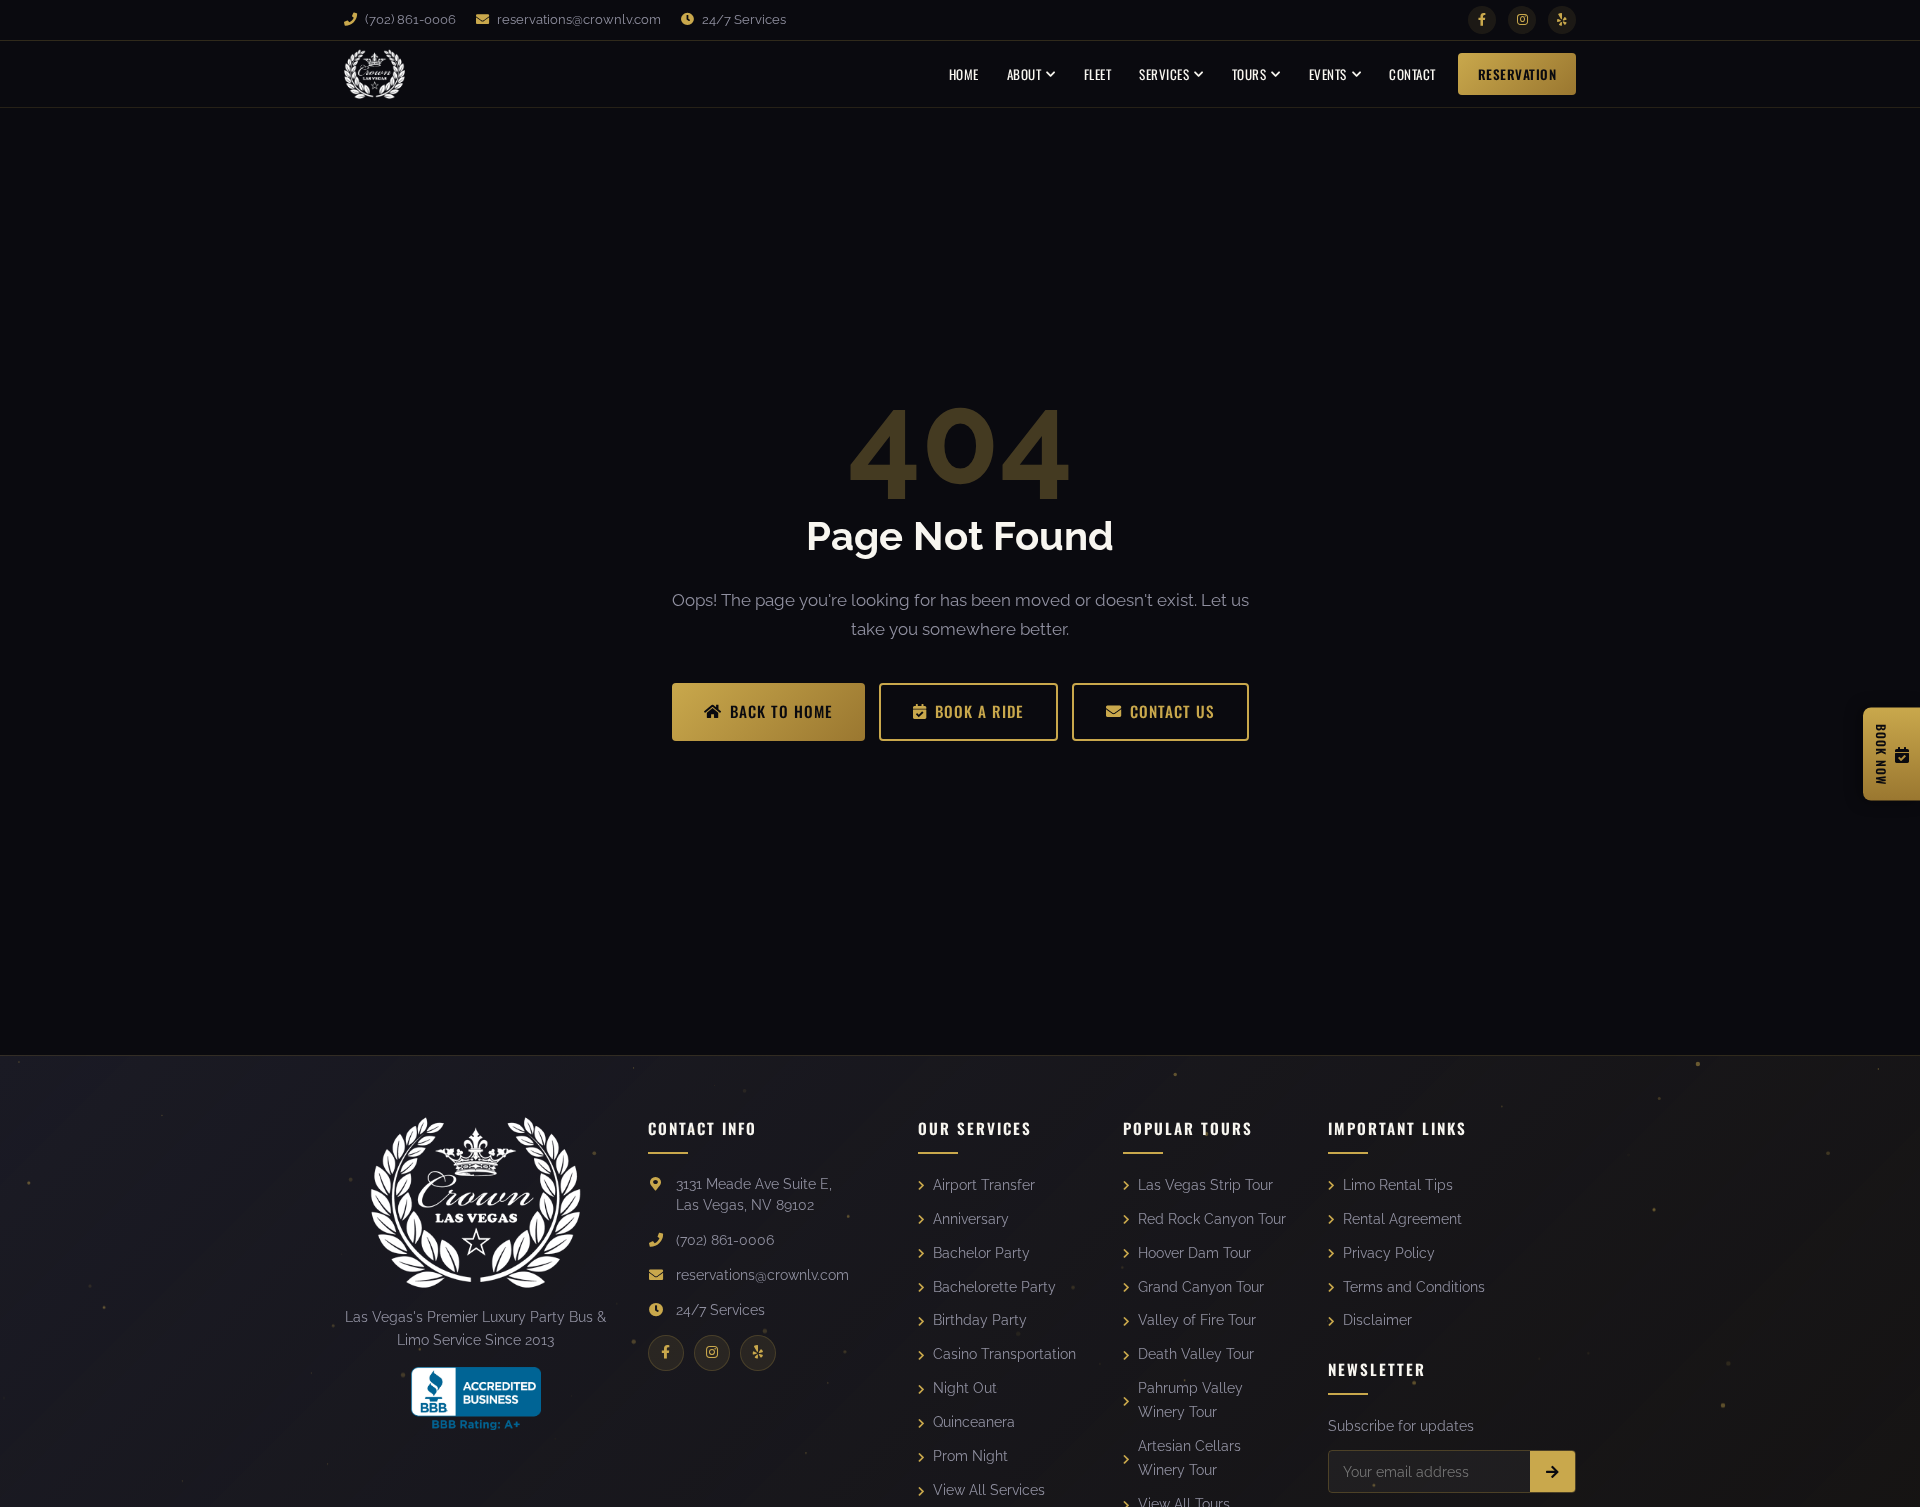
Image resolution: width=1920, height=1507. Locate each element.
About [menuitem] (1024, 74)
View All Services (989, 1490)
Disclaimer (1377, 1320)
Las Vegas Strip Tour (1205, 1185)
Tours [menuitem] (1249, 74)
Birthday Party (980, 1320)
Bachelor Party (981, 1253)
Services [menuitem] (1164, 74)
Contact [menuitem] (1412, 74)
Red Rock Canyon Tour (1212, 1219)
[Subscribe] (1552, 1471)
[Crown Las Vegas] (374, 74)
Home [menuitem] (964, 74)
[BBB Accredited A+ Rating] (476, 1398)
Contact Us (1172, 711)
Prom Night (970, 1456)
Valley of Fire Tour (1197, 1320)
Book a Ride (979, 711)
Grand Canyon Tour (1201, 1287)
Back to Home (781, 711)
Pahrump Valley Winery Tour (1190, 1400)
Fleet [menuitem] (1098, 74)
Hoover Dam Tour (1194, 1253)
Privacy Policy (1389, 1253)
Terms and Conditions (1414, 1287)
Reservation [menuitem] (1517, 74)
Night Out (965, 1388)
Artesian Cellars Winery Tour (1189, 1458)
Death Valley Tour (1196, 1354)
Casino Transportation (1004, 1354)
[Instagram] (1522, 20)
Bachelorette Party (994, 1287)
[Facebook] (1482, 20)
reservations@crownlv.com (577, 19)
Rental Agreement (1402, 1219)
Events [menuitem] (1328, 74)
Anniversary (971, 1219)
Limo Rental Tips (1398, 1185)
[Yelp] (1562, 20)
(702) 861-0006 (409, 19)
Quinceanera (974, 1422)
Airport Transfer (984, 1185)
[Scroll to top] (1877, 1474)
